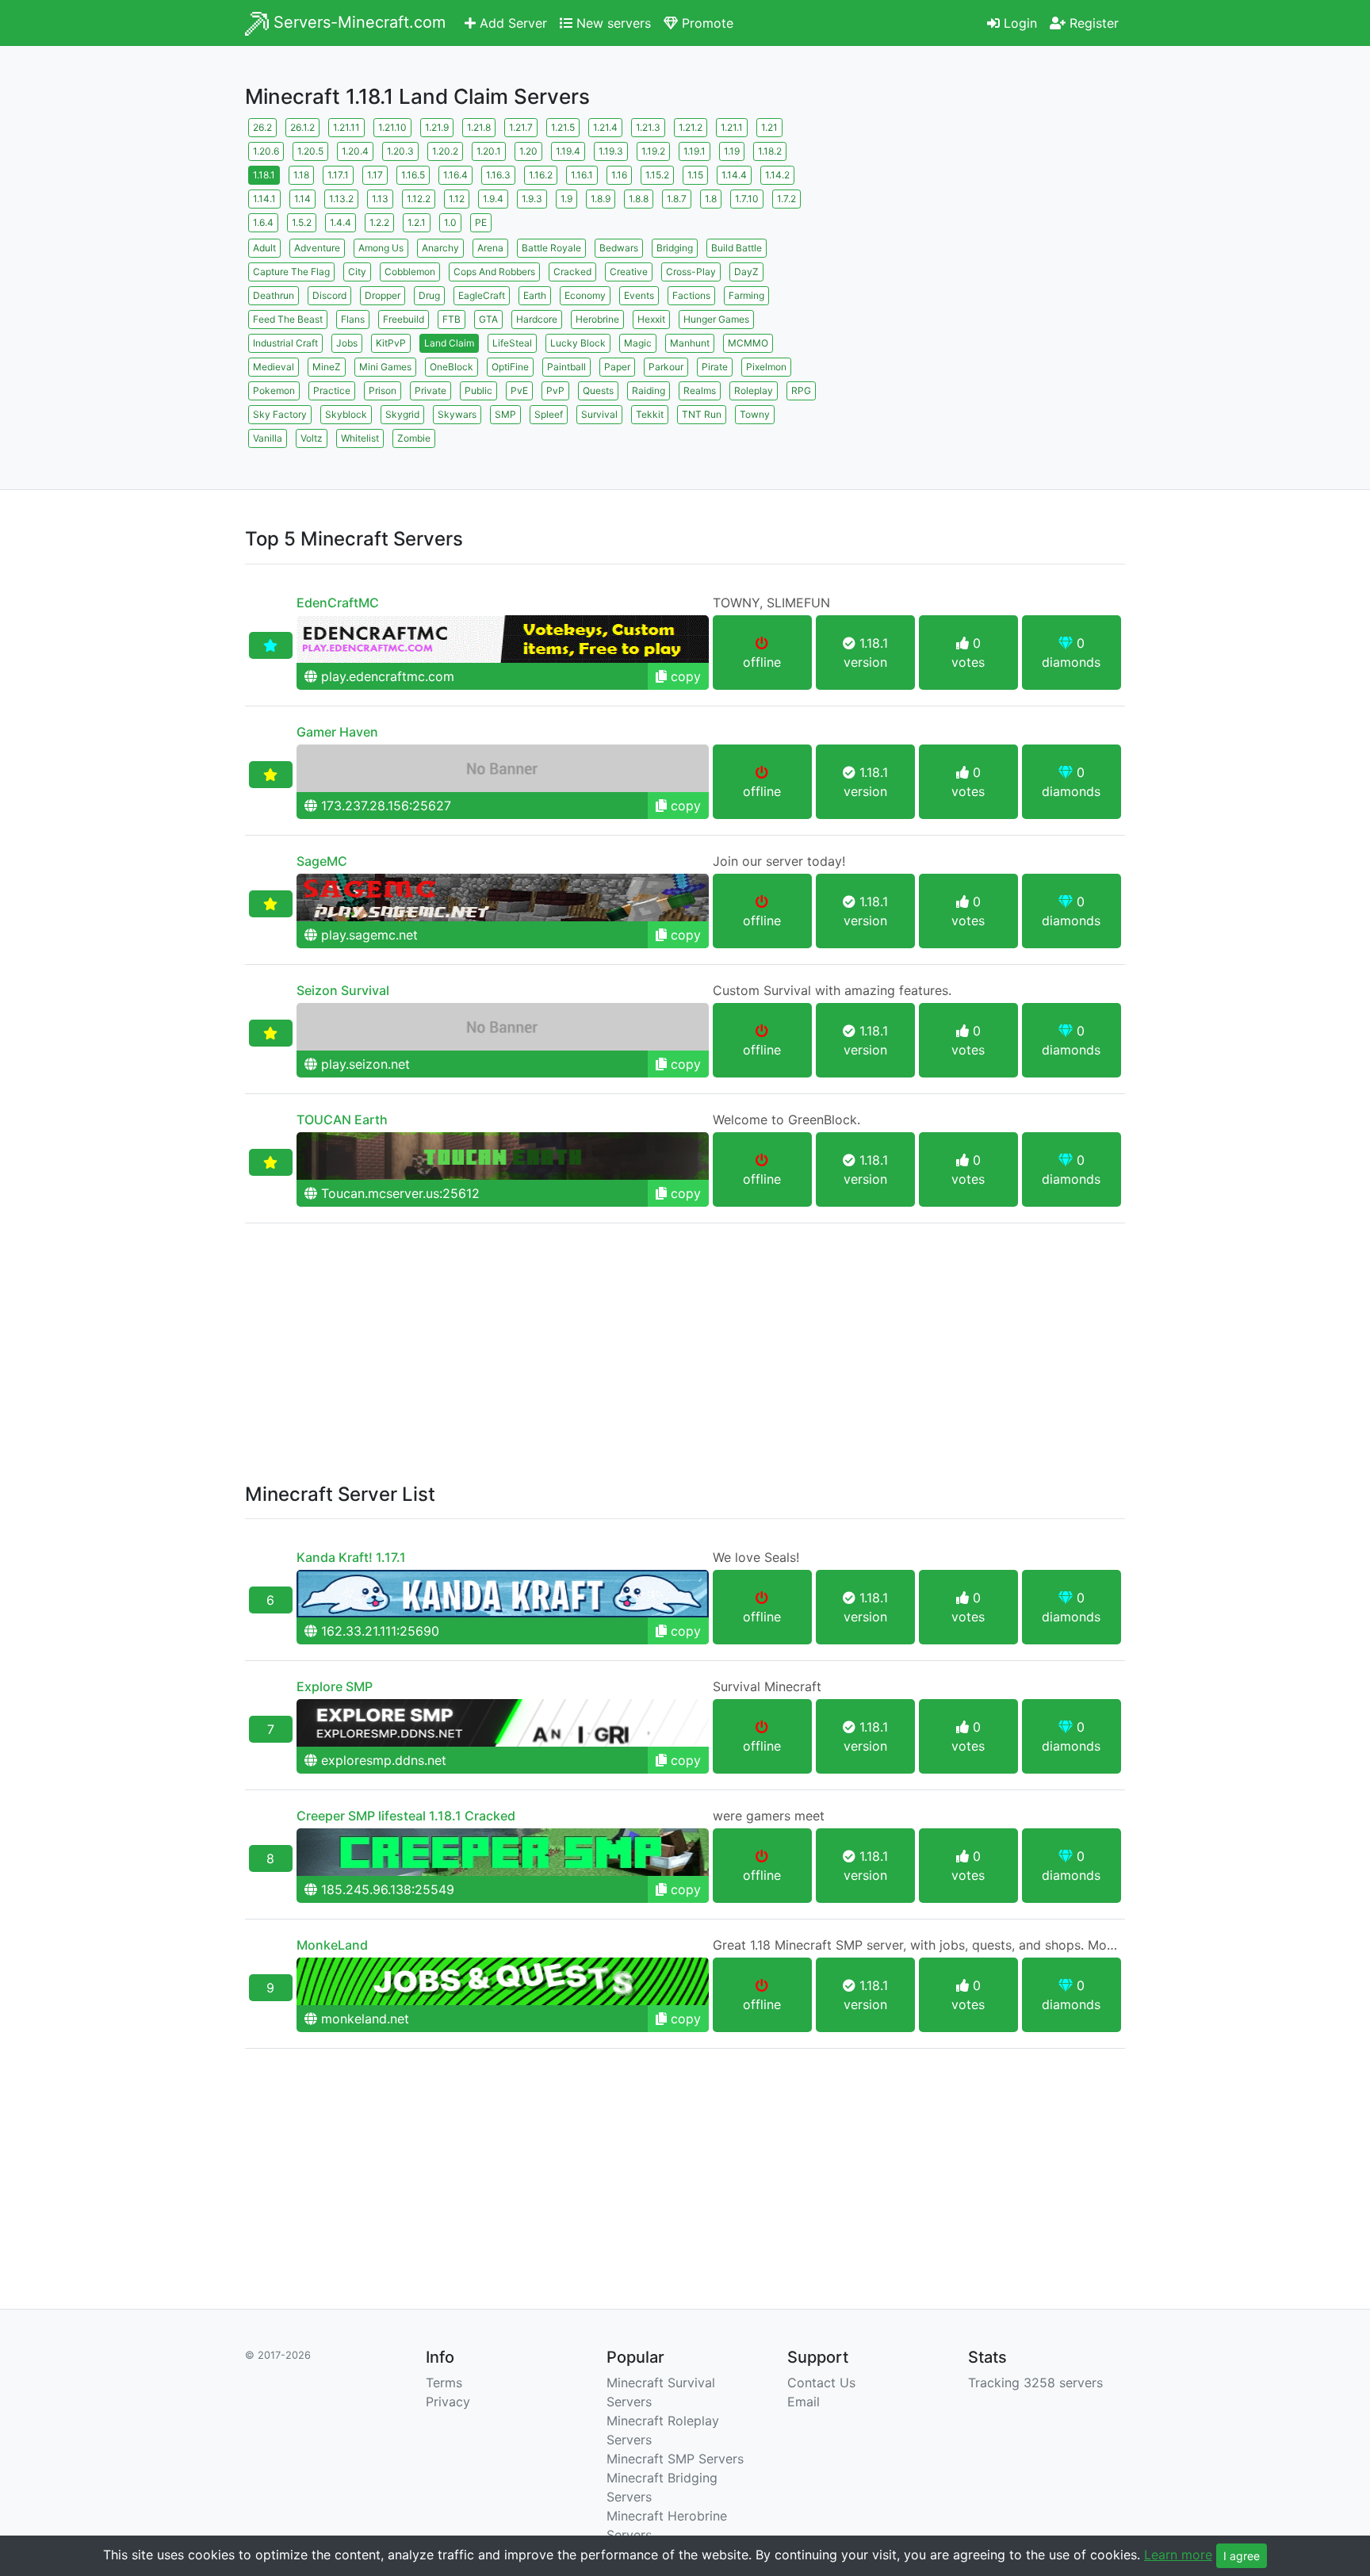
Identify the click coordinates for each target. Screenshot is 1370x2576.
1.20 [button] (528, 151)
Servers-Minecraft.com (357, 22)
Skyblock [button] (346, 414)
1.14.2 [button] (777, 175)
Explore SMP (335, 1686)
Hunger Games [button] (716, 319)
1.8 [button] (711, 199)
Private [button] (431, 390)
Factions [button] (691, 295)
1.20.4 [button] (355, 151)
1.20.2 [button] (445, 151)
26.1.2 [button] (302, 127)
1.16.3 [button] (498, 175)
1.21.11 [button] (346, 127)
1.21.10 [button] (392, 127)
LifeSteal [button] (512, 343)
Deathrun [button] (274, 295)
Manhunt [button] (690, 343)
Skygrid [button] (402, 414)
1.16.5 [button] (413, 175)
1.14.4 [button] (734, 175)
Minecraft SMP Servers (675, 2459)
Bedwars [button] (619, 248)
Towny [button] (755, 414)
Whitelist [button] (360, 438)
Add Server (511, 23)
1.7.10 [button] (747, 199)
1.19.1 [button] (695, 151)
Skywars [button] (457, 414)
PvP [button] (555, 390)
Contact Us (821, 2383)
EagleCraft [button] (482, 295)
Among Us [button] (381, 248)
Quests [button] (598, 390)
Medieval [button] (274, 367)
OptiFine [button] (510, 367)
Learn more (1178, 2555)
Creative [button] (629, 272)
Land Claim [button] (449, 343)
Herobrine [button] (597, 319)
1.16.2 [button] (541, 175)
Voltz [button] (312, 438)
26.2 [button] (262, 127)
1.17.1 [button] (338, 175)
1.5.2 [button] (302, 222)
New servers (612, 23)
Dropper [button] (383, 295)
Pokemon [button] (274, 390)
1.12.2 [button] (419, 199)
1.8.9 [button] (601, 199)
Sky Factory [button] (280, 414)
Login (1018, 23)
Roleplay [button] (754, 390)
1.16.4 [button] (455, 175)
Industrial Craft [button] (285, 343)
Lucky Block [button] (578, 343)
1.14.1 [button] (264, 199)
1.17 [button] (375, 175)
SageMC (322, 861)
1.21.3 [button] (648, 127)
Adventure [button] (317, 248)
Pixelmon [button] (766, 367)
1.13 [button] (380, 199)
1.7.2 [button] (786, 199)
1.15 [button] (695, 175)
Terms (444, 2383)
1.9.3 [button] (532, 199)
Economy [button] (585, 295)
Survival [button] (599, 414)
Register (1092, 23)
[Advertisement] (986, 226)
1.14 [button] (302, 199)
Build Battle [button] (737, 248)
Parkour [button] (666, 367)
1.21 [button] (769, 127)
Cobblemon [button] (410, 272)
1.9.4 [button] (493, 199)
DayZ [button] (746, 272)
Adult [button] (264, 248)
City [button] (357, 272)
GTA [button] (488, 319)
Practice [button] (332, 390)
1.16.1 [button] (582, 175)
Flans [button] (353, 319)
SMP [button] (505, 414)
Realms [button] (700, 390)
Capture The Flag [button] (291, 272)
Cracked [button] (572, 272)
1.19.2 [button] (653, 151)
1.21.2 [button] (691, 127)
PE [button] (481, 222)
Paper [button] (617, 367)
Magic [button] (638, 343)
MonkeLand (332, 1945)
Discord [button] (329, 295)
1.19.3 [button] (611, 151)
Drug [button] (429, 295)
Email (804, 2402)
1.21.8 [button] (479, 127)
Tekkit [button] (650, 414)
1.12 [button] (457, 199)
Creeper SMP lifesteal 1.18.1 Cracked (406, 1816)
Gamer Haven (337, 732)
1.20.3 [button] (400, 151)
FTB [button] (452, 319)
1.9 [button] (566, 199)
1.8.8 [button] (639, 199)
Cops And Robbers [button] (494, 272)
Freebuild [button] (404, 319)
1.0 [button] (450, 222)
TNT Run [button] (702, 414)
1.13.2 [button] (341, 199)
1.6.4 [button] (263, 222)
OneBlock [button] (452, 367)
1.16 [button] (619, 175)
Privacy (448, 2402)
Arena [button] (490, 248)
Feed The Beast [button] (288, 319)
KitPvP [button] (391, 343)
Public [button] (478, 390)
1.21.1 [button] (732, 127)
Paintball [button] (566, 367)
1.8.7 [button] (677, 199)
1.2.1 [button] (417, 222)
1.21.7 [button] (521, 127)
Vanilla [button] (268, 438)
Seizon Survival (343, 990)
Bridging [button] (675, 248)
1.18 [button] (301, 175)
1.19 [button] (732, 151)
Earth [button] (535, 295)
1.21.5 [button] (563, 127)
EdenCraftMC (338, 603)
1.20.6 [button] (266, 151)
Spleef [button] (549, 414)
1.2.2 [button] (379, 222)
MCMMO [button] (748, 343)
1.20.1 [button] (489, 151)
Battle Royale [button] (551, 248)
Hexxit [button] (651, 319)
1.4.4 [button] (341, 222)
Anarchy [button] (440, 248)
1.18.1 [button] (264, 175)
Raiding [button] (649, 390)
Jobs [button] (347, 343)
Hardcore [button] (537, 319)
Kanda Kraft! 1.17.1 (351, 1557)
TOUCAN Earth (342, 1120)
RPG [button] (801, 390)
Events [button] (639, 295)
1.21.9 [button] (437, 127)
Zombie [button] (414, 438)
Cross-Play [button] (691, 272)
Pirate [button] (715, 367)
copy (684, 676)
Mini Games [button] (385, 367)
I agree (1242, 2556)
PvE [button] (519, 390)
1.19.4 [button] (568, 151)
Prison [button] (383, 390)
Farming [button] (746, 295)
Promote (706, 23)
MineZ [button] (327, 367)
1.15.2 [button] (657, 175)
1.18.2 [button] (770, 151)
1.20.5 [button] (310, 151)
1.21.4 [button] (605, 127)
